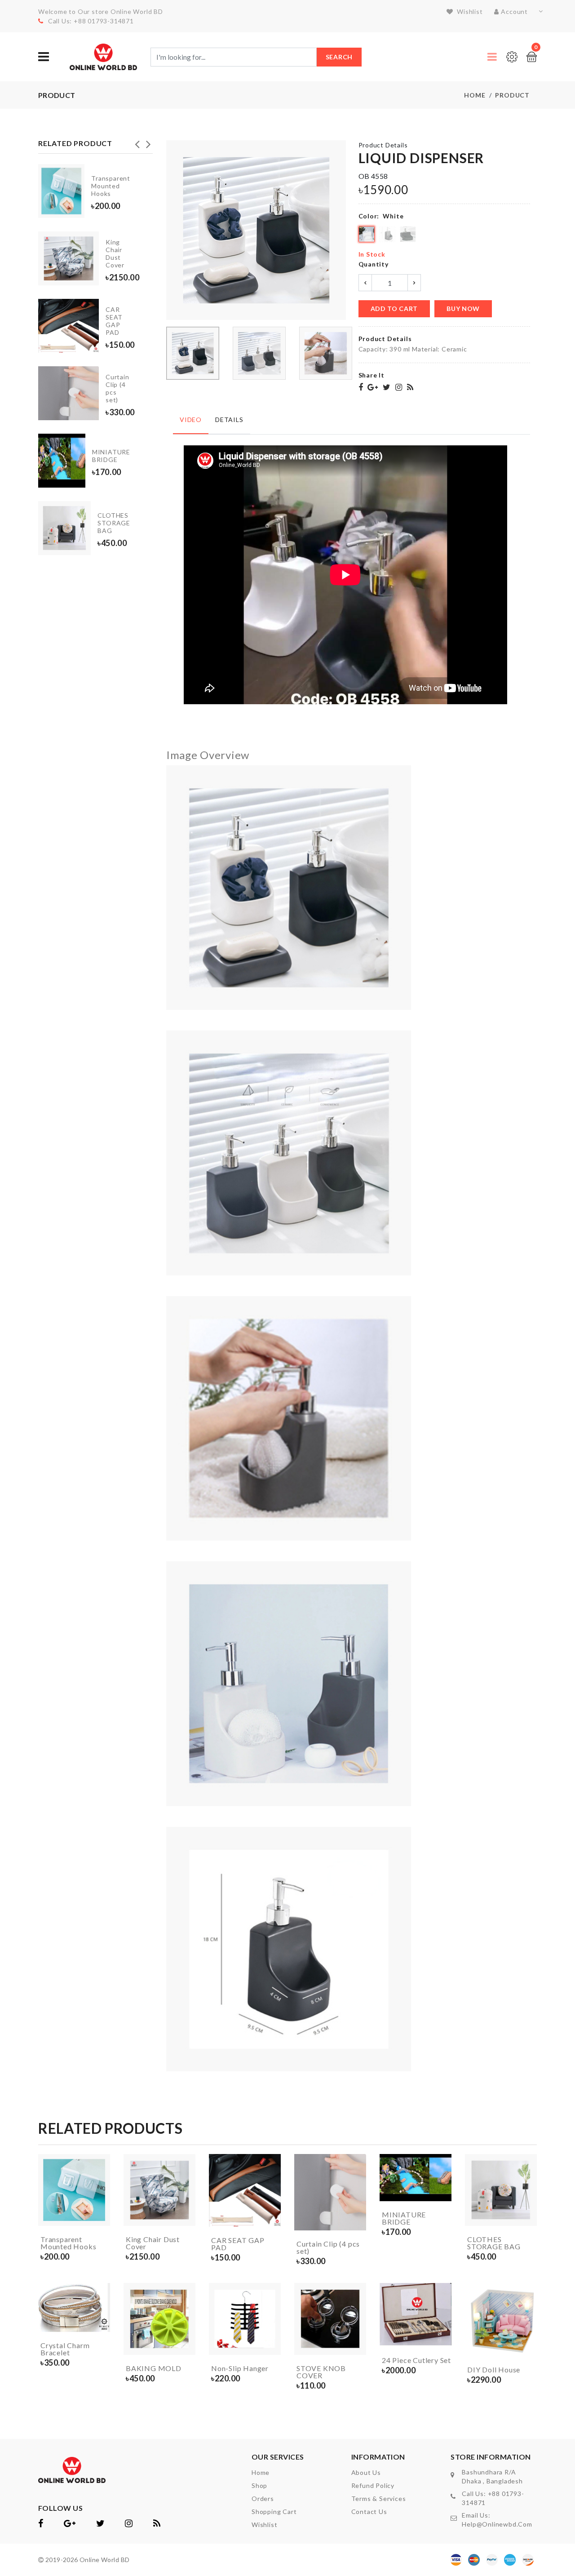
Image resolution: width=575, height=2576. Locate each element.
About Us (366, 2472)
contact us (369, 2512)
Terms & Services (379, 2498)
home (261, 2472)
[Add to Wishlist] (101, 2200)
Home (475, 95)
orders (263, 2498)
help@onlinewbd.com (497, 2524)
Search (339, 57)
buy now (463, 309)
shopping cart (274, 2512)
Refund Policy (373, 2485)
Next (148, 142)
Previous (137, 142)
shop (259, 2485)
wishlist (469, 11)
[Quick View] (101, 2217)
